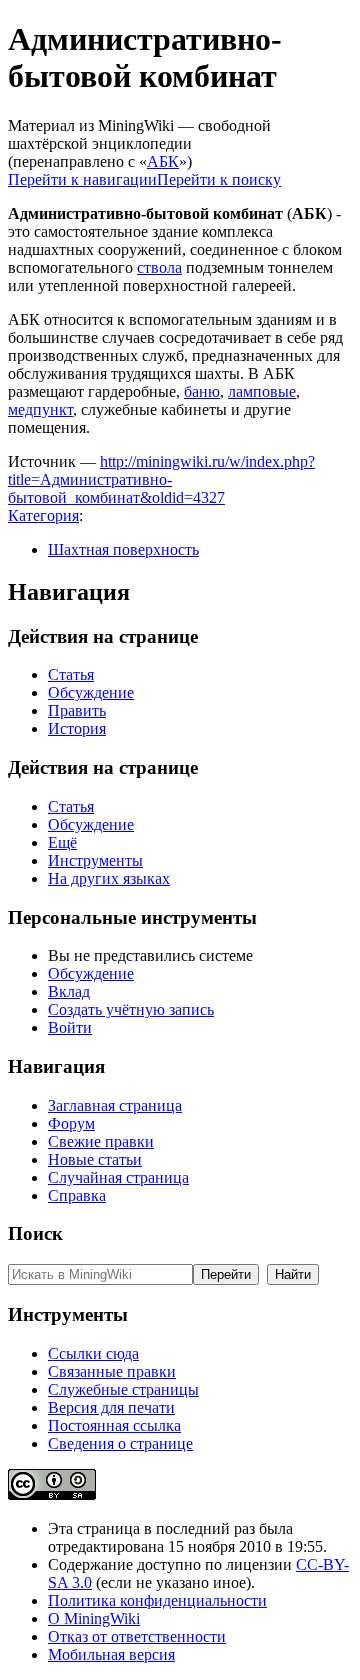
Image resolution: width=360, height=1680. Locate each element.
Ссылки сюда (93, 1353)
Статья (71, 674)
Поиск (35, 1233)
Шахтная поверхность (123, 549)
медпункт (40, 409)
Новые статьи (95, 1159)
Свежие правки (101, 1141)
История (77, 728)
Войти (70, 1027)
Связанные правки (112, 1371)
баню (202, 391)
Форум (71, 1123)
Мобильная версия (111, 1654)
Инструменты (95, 860)
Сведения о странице (120, 1443)
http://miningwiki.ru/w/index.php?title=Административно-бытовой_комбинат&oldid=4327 (161, 479)
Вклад (69, 991)
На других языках (109, 878)
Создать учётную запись (131, 1009)
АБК (163, 161)
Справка (77, 1195)
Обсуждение (91, 692)
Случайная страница (118, 1177)
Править (77, 710)
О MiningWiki (94, 1618)
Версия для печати (111, 1407)
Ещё (62, 842)
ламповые (262, 391)
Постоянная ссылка (114, 1425)
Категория (43, 515)
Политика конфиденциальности (157, 1600)
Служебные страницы (123, 1389)
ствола (159, 267)
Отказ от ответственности (137, 1636)
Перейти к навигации (82, 179)
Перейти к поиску (219, 179)
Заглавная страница (115, 1105)
